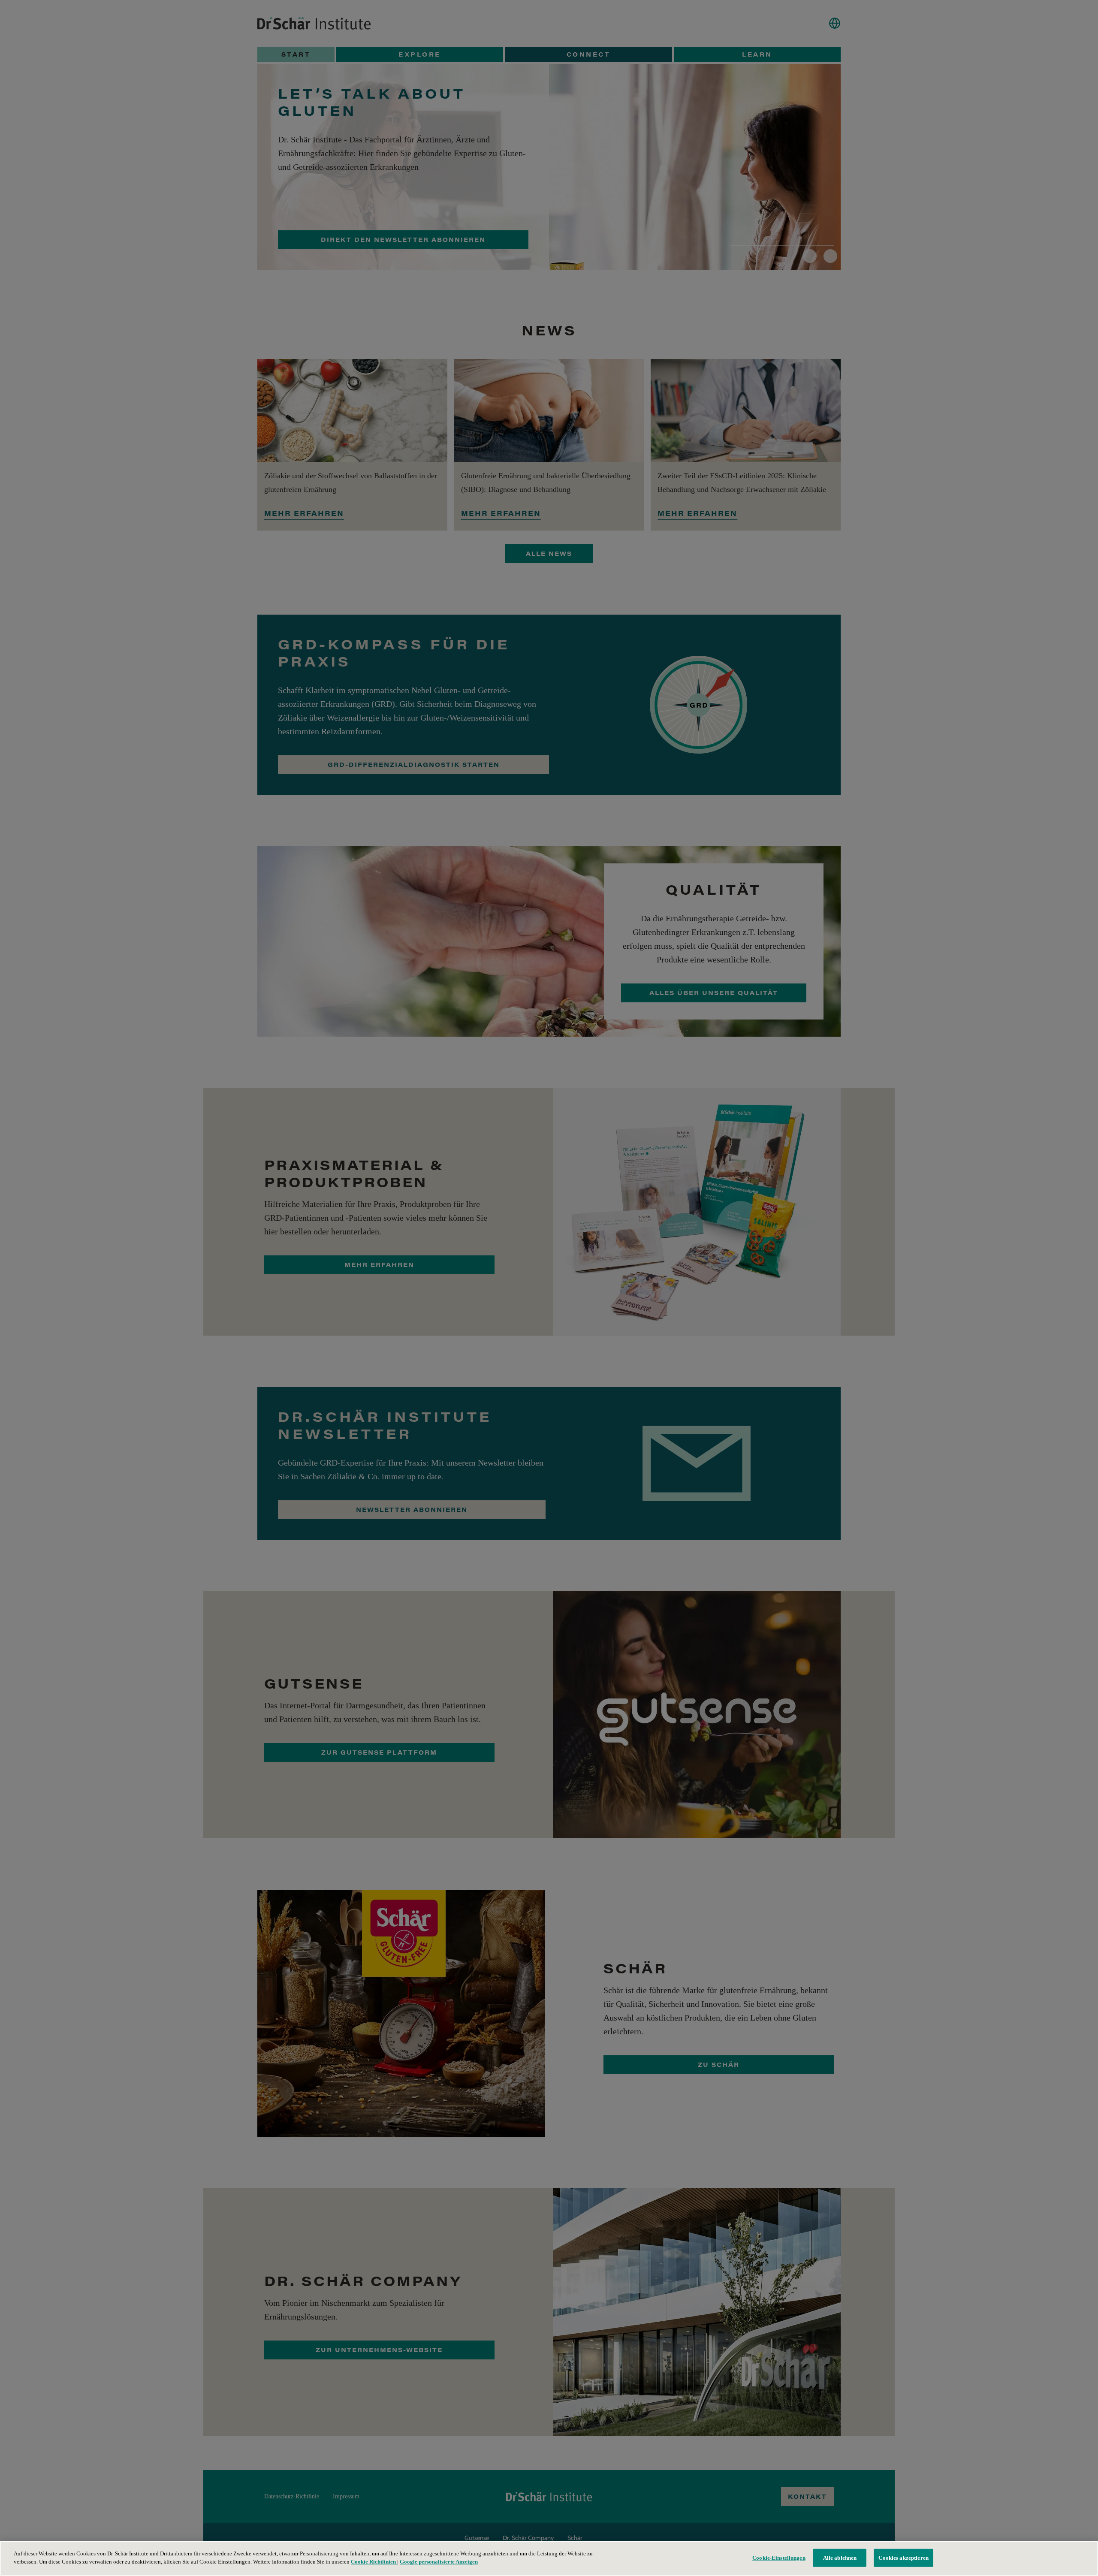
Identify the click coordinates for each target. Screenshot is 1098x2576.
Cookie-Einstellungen (779, 2558)
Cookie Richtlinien (374, 2562)
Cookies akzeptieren (903, 2558)
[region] (549, 2558)
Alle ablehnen (840, 2558)
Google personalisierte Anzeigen (439, 2562)
